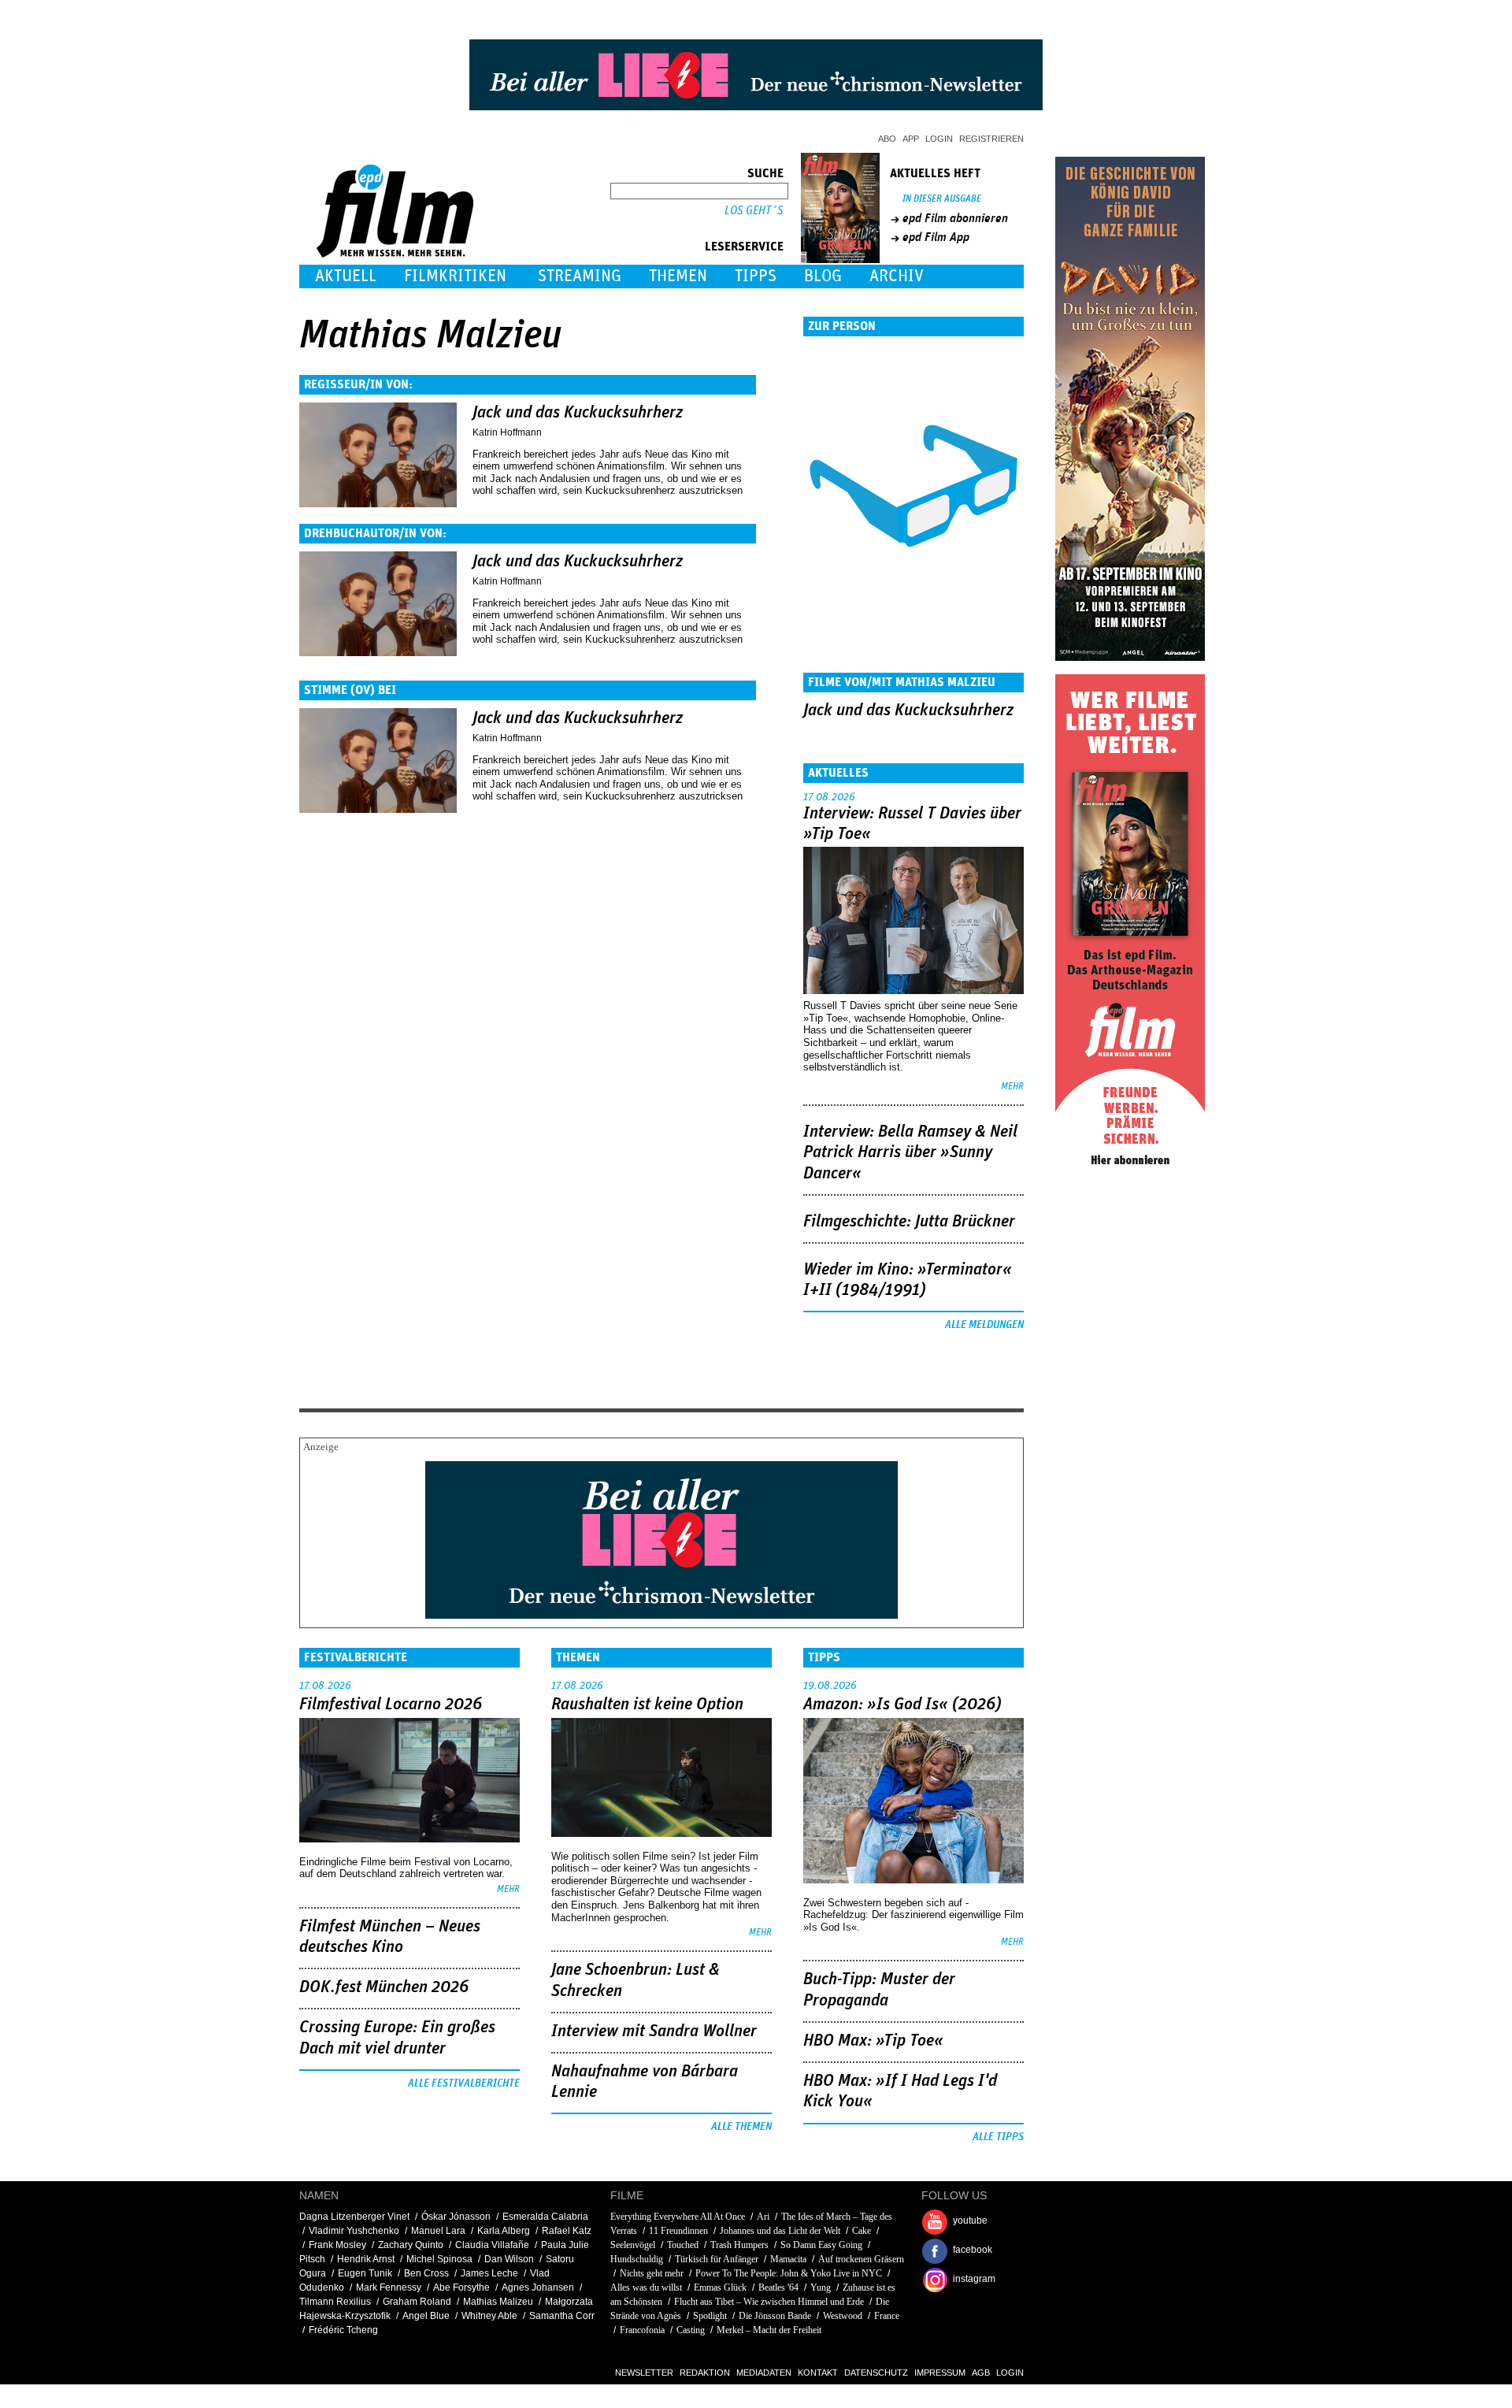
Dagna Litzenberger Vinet (354, 2217)
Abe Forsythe (461, 2287)
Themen (678, 276)
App (911, 139)
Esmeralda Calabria (545, 2217)
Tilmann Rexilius (335, 2302)
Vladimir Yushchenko (354, 2231)
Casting (691, 2330)
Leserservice (744, 247)
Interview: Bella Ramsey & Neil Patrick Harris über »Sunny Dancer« (910, 1153)
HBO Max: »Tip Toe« (873, 2041)
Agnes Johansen (538, 2287)
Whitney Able (489, 2316)
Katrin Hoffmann (507, 432)
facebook (973, 2250)
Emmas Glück (720, 2287)
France (887, 2316)
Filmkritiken (455, 276)
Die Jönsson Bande (775, 2316)
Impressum (940, 2373)
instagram (974, 2279)
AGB (981, 2373)
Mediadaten (764, 2373)
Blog (823, 276)
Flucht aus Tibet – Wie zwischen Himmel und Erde (769, 2302)
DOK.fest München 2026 (384, 1987)
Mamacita (788, 2259)
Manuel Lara (438, 2231)
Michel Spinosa (439, 2259)
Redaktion (705, 2373)
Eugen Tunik (365, 2273)
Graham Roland (417, 2302)
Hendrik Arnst (366, 2259)
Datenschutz (876, 2373)
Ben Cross (426, 2273)
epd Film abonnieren (955, 218)
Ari (763, 2217)
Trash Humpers (739, 2245)
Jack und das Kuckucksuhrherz (578, 413)
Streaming (580, 276)
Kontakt (818, 2373)
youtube (970, 2221)
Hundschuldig (637, 2259)
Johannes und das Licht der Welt (780, 2231)
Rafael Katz (567, 2231)
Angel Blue (426, 2316)
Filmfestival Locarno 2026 (391, 1705)
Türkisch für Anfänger (717, 2259)
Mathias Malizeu (498, 2302)
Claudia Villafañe (492, 2245)
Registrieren (991, 139)
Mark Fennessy (389, 2287)
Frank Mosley (337, 2245)
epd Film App (936, 237)
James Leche (489, 2273)
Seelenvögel (633, 2245)
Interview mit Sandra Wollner (654, 2031)
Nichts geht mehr (652, 2273)
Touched (683, 2245)
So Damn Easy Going (821, 2245)
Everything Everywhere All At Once (678, 2217)
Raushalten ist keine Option (647, 1705)
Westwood (843, 2316)
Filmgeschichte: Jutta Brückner (909, 1222)
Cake (862, 2231)
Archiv (897, 276)
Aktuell (346, 276)
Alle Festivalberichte (464, 2083)
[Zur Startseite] (397, 254)
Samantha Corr (562, 2316)
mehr (1012, 1087)
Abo (887, 139)
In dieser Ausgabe (942, 199)
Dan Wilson (509, 2259)
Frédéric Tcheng (343, 2330)
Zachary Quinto (411, 2245)
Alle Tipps (998, 2137)
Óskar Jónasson (456, 2217)
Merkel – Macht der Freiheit (769, 2330)
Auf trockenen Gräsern (861, 2259)
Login (939, 139)
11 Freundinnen (678, 2231)
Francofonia (642, 2330)
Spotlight (710, 2316)
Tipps (756, 276)
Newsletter (644, 2373)
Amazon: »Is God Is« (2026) (902, 1705)
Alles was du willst (646, 2287)
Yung (821, 2287)
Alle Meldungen (984, 1325)
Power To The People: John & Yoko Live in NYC (789, 2273)
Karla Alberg (504, 2231)
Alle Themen (741, 2127)
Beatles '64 (778, 2287)
